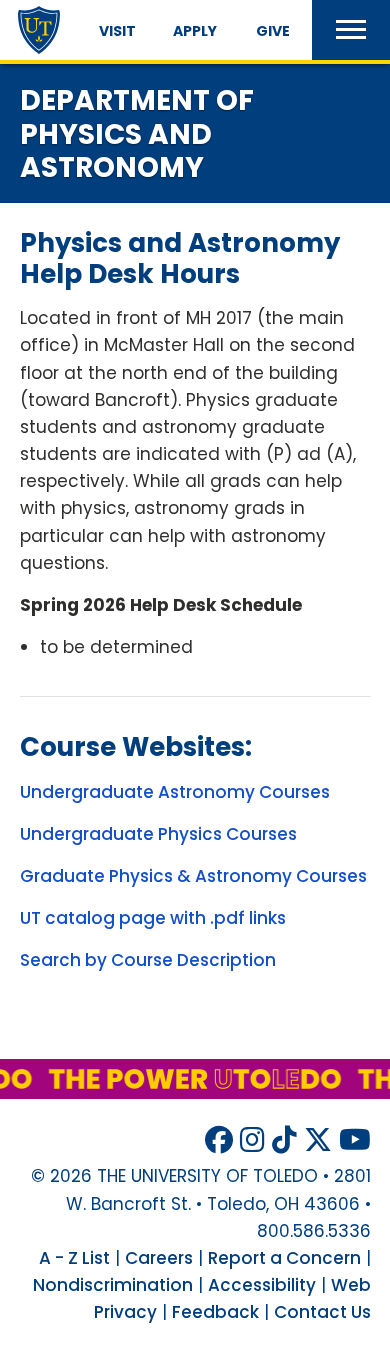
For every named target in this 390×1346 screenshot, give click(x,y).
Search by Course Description (148, 960)
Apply (195, 31)
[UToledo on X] (318, 1140)
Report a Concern (284, 1258)
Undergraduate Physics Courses (158, 834)
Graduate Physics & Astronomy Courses (193, 876)
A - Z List (74, 1258)
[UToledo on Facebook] (219, 1140)
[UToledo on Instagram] (252, 1140)
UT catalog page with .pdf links (153, 918)
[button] (351, 30)
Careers (159, 1258)
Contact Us (322, 1312)
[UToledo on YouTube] (355, 1140)
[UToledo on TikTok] (284, 1140)
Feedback (215, 1312)
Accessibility (262, 1285)
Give (273, 31)
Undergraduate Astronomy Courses (175, 792)
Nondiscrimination (113, 1285)
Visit (117, 31)
